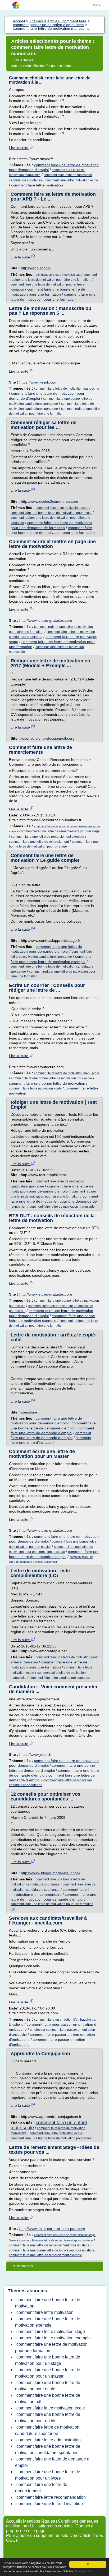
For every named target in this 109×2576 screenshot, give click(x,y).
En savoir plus (83, 2571)
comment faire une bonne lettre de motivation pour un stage (52, 2250)
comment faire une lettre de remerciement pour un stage (60, 831)
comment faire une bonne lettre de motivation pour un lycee (48, 2475)
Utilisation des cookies (51, 2526)
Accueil (13, 2521)
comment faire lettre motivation (37, 185)
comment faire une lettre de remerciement (39, 842)
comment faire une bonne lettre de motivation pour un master (48, 2373)
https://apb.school (36, 268)
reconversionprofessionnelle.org (48, 738)
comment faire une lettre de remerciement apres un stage (56, 2240)
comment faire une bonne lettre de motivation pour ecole (51, 513)
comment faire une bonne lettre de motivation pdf (48, 2398)
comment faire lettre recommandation (51, 2497)
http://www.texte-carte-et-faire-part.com (52, 2229)
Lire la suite (19, 148)
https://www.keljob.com (38, 382)
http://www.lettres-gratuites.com (46, 620)
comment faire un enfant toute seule (49, 2125)
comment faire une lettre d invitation (50, 2504)
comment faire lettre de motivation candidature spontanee (47, 2430)
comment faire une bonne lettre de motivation (47, 1083)
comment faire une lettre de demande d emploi (52, 2462)
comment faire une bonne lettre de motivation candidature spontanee (48, 2449)
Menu (97, 5)
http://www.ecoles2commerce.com (49, 501)
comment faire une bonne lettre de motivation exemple (48, 2322)
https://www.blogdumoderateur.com (50, 1873)
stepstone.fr (31, 1412)
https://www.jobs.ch (35, 1755)
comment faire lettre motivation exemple (54, 2338)
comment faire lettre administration (49, 2440)
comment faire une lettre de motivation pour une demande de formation (54, 1201)
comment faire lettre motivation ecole (72, 180)
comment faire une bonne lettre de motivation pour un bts (48, 2418)
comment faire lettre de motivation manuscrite (67, 389)
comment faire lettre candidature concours (60, 1678)
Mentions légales (39, 2521)
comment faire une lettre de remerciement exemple (48, 837)
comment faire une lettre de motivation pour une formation (51, 2347)
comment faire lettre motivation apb (58, 275)
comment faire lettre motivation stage (51, 2332)
